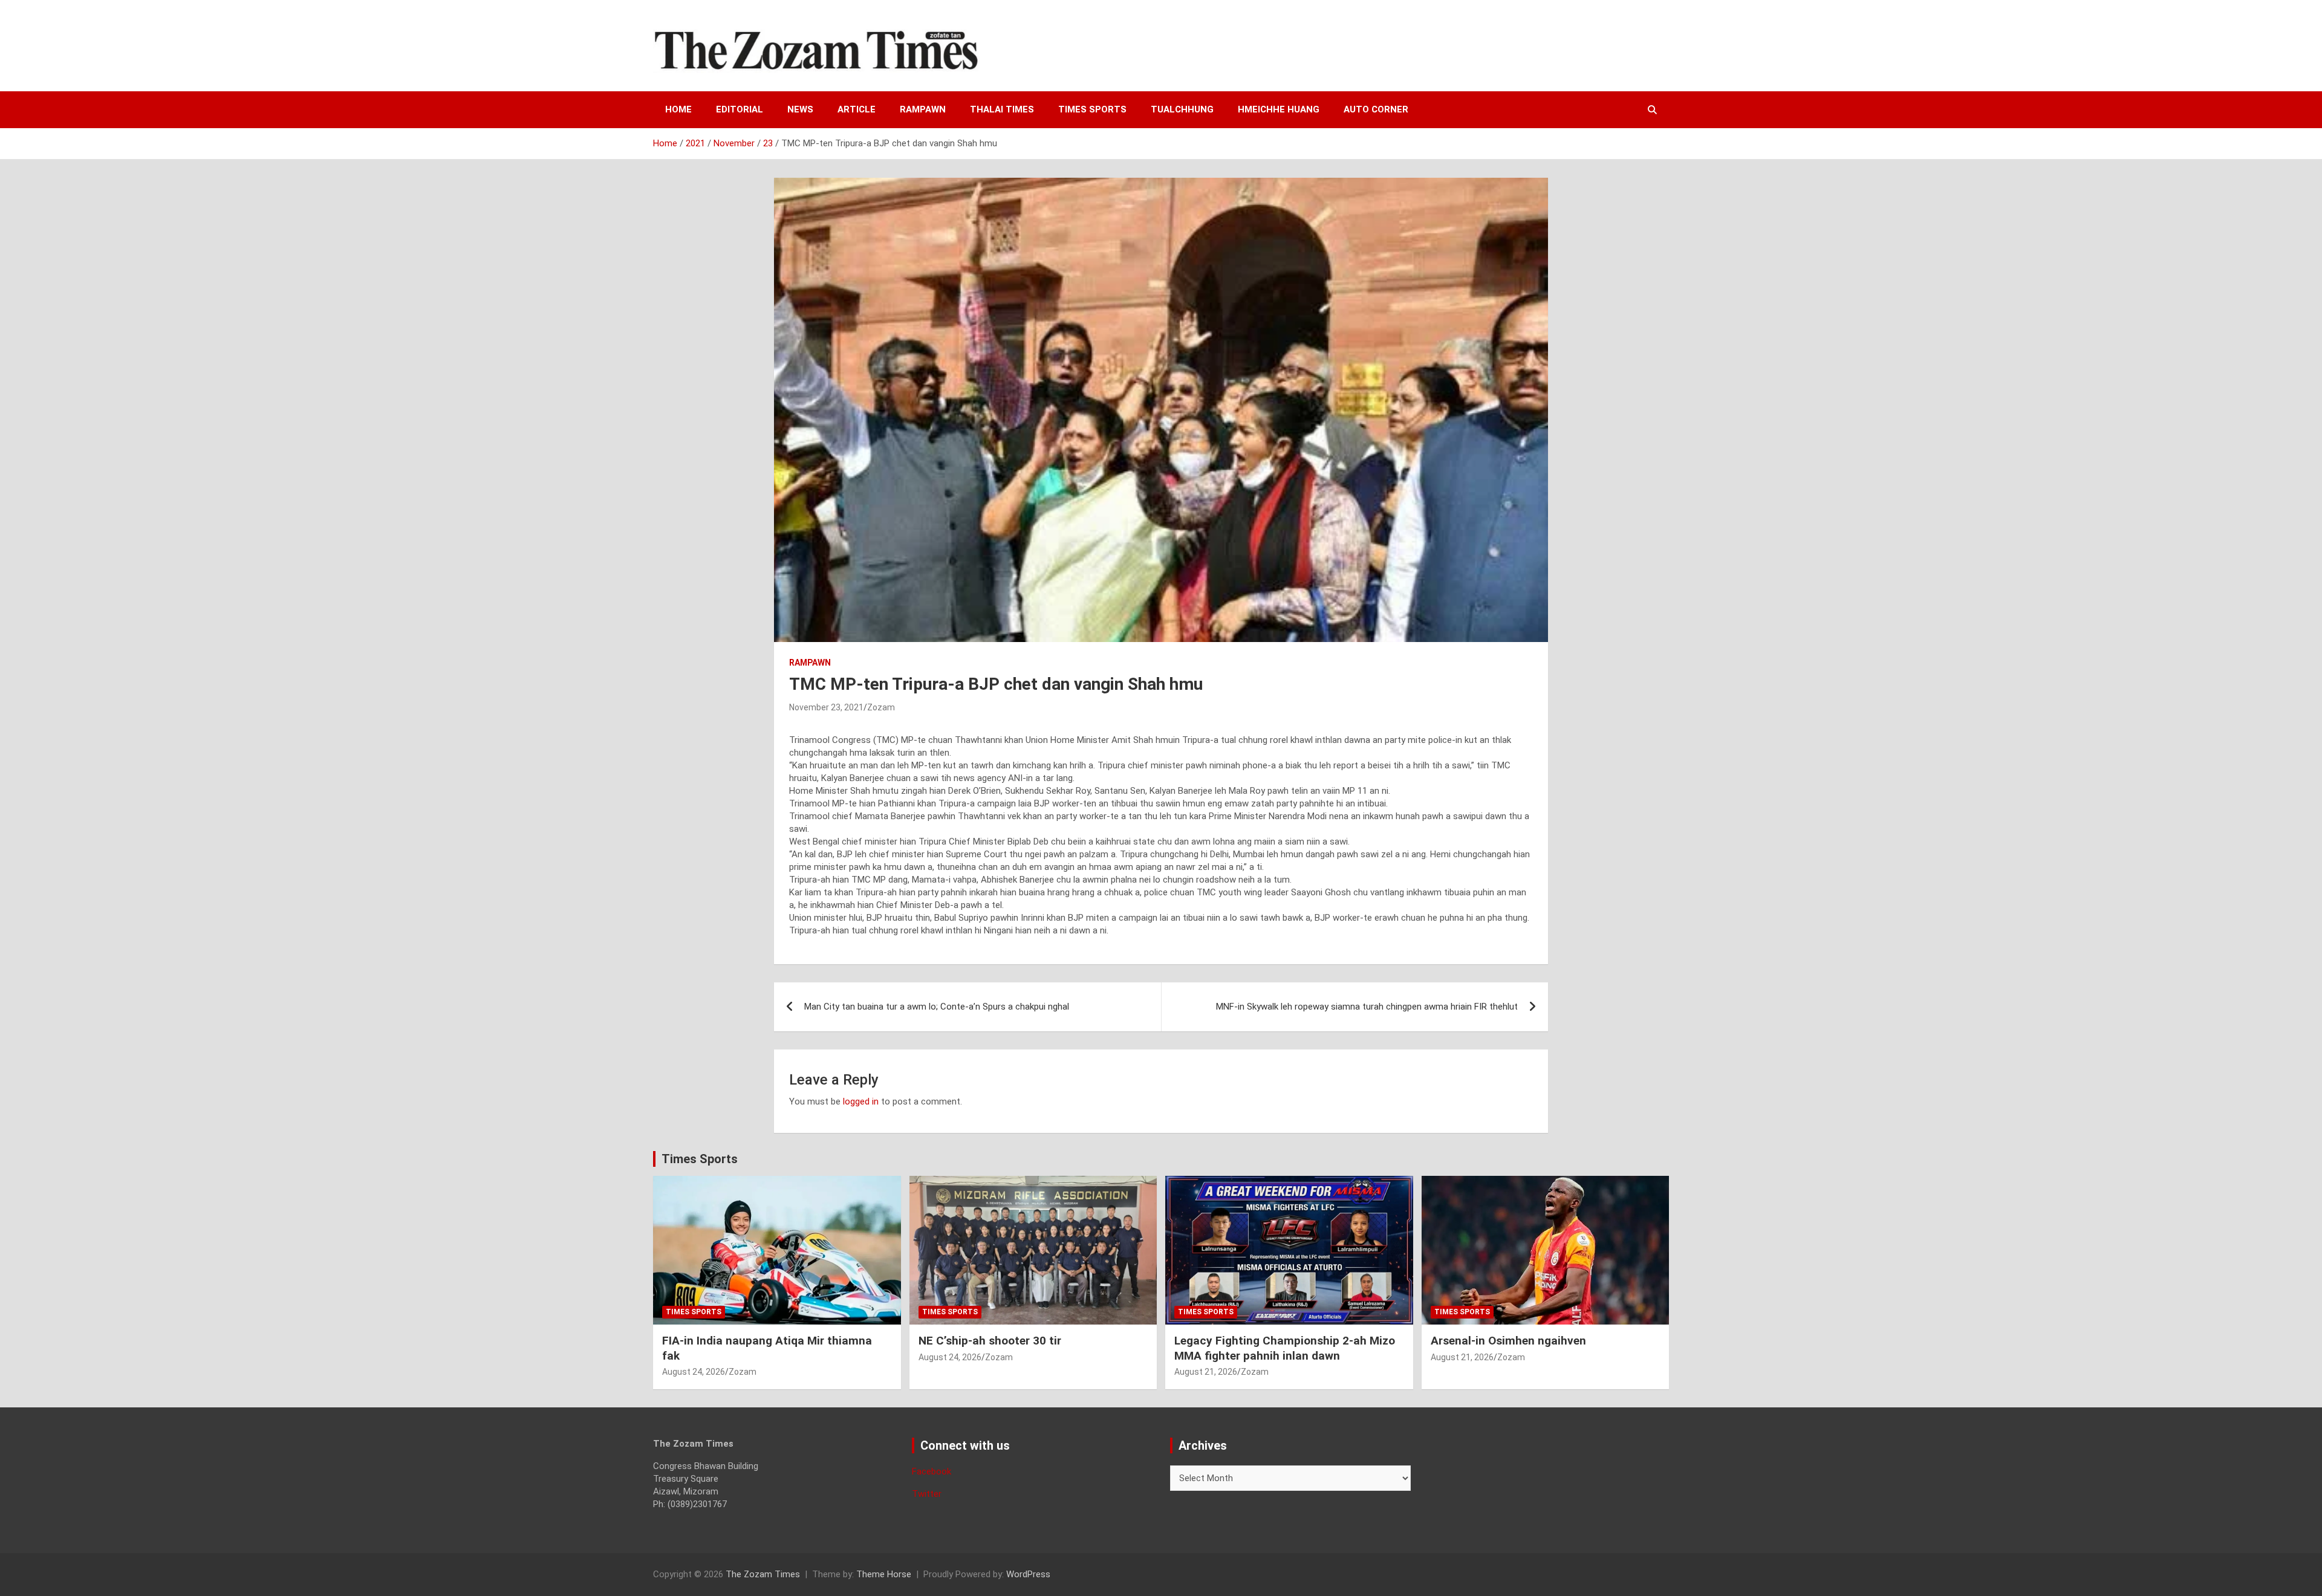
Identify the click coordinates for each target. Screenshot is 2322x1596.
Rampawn (923, 109)
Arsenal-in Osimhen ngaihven (1508, 1341)
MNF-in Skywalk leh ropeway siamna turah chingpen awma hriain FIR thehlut (1367, 1007)
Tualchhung (1182, 109)
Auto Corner (1376, 109)
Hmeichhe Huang (1279, 109)
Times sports (1092, 109)
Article (857, 109)
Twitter (927, 1494)
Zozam (881, 707)
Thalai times (1002, 109)
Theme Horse (884, 1574)
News (800, 109)
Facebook (932, 1471)
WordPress (1028, 1574)
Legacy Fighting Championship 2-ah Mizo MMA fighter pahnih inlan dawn (1285, 1348)
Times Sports (700, 1159)
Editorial (740, 109)
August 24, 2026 (694, 1372)
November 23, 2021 (826, 707)
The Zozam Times (763, 1574)
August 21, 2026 (1206, 1372)
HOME (678, 109)
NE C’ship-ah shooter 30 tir (990, 1341)
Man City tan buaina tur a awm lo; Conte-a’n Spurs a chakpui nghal (937, 1007)
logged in (861, 1101)
